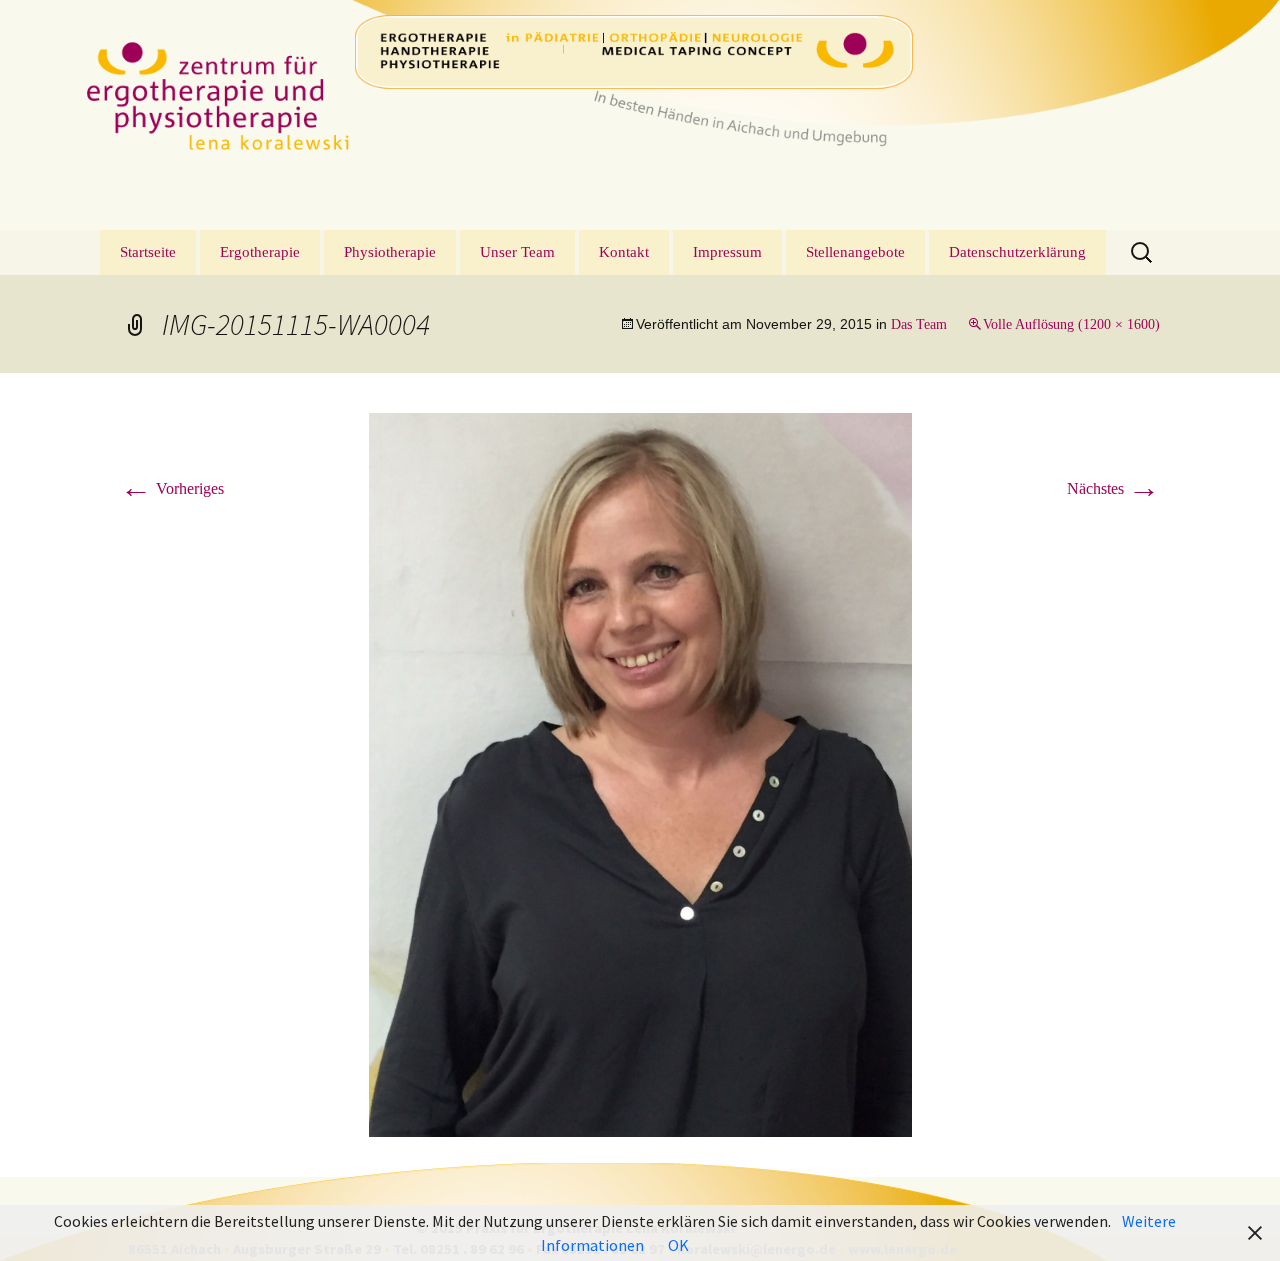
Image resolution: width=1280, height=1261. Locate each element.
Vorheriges (172, 488)
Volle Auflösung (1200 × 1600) (1071, 324)
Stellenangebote (855, 252)
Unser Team (517, 252)
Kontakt (624, 252)
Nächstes (1113, 488)
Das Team (919, 324)
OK (678, 1245)
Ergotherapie (260, 252)
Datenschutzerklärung (1017, 252)
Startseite (148, 252)
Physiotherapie (390, 252)
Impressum (727, 252)
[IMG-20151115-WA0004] (640, 773)
